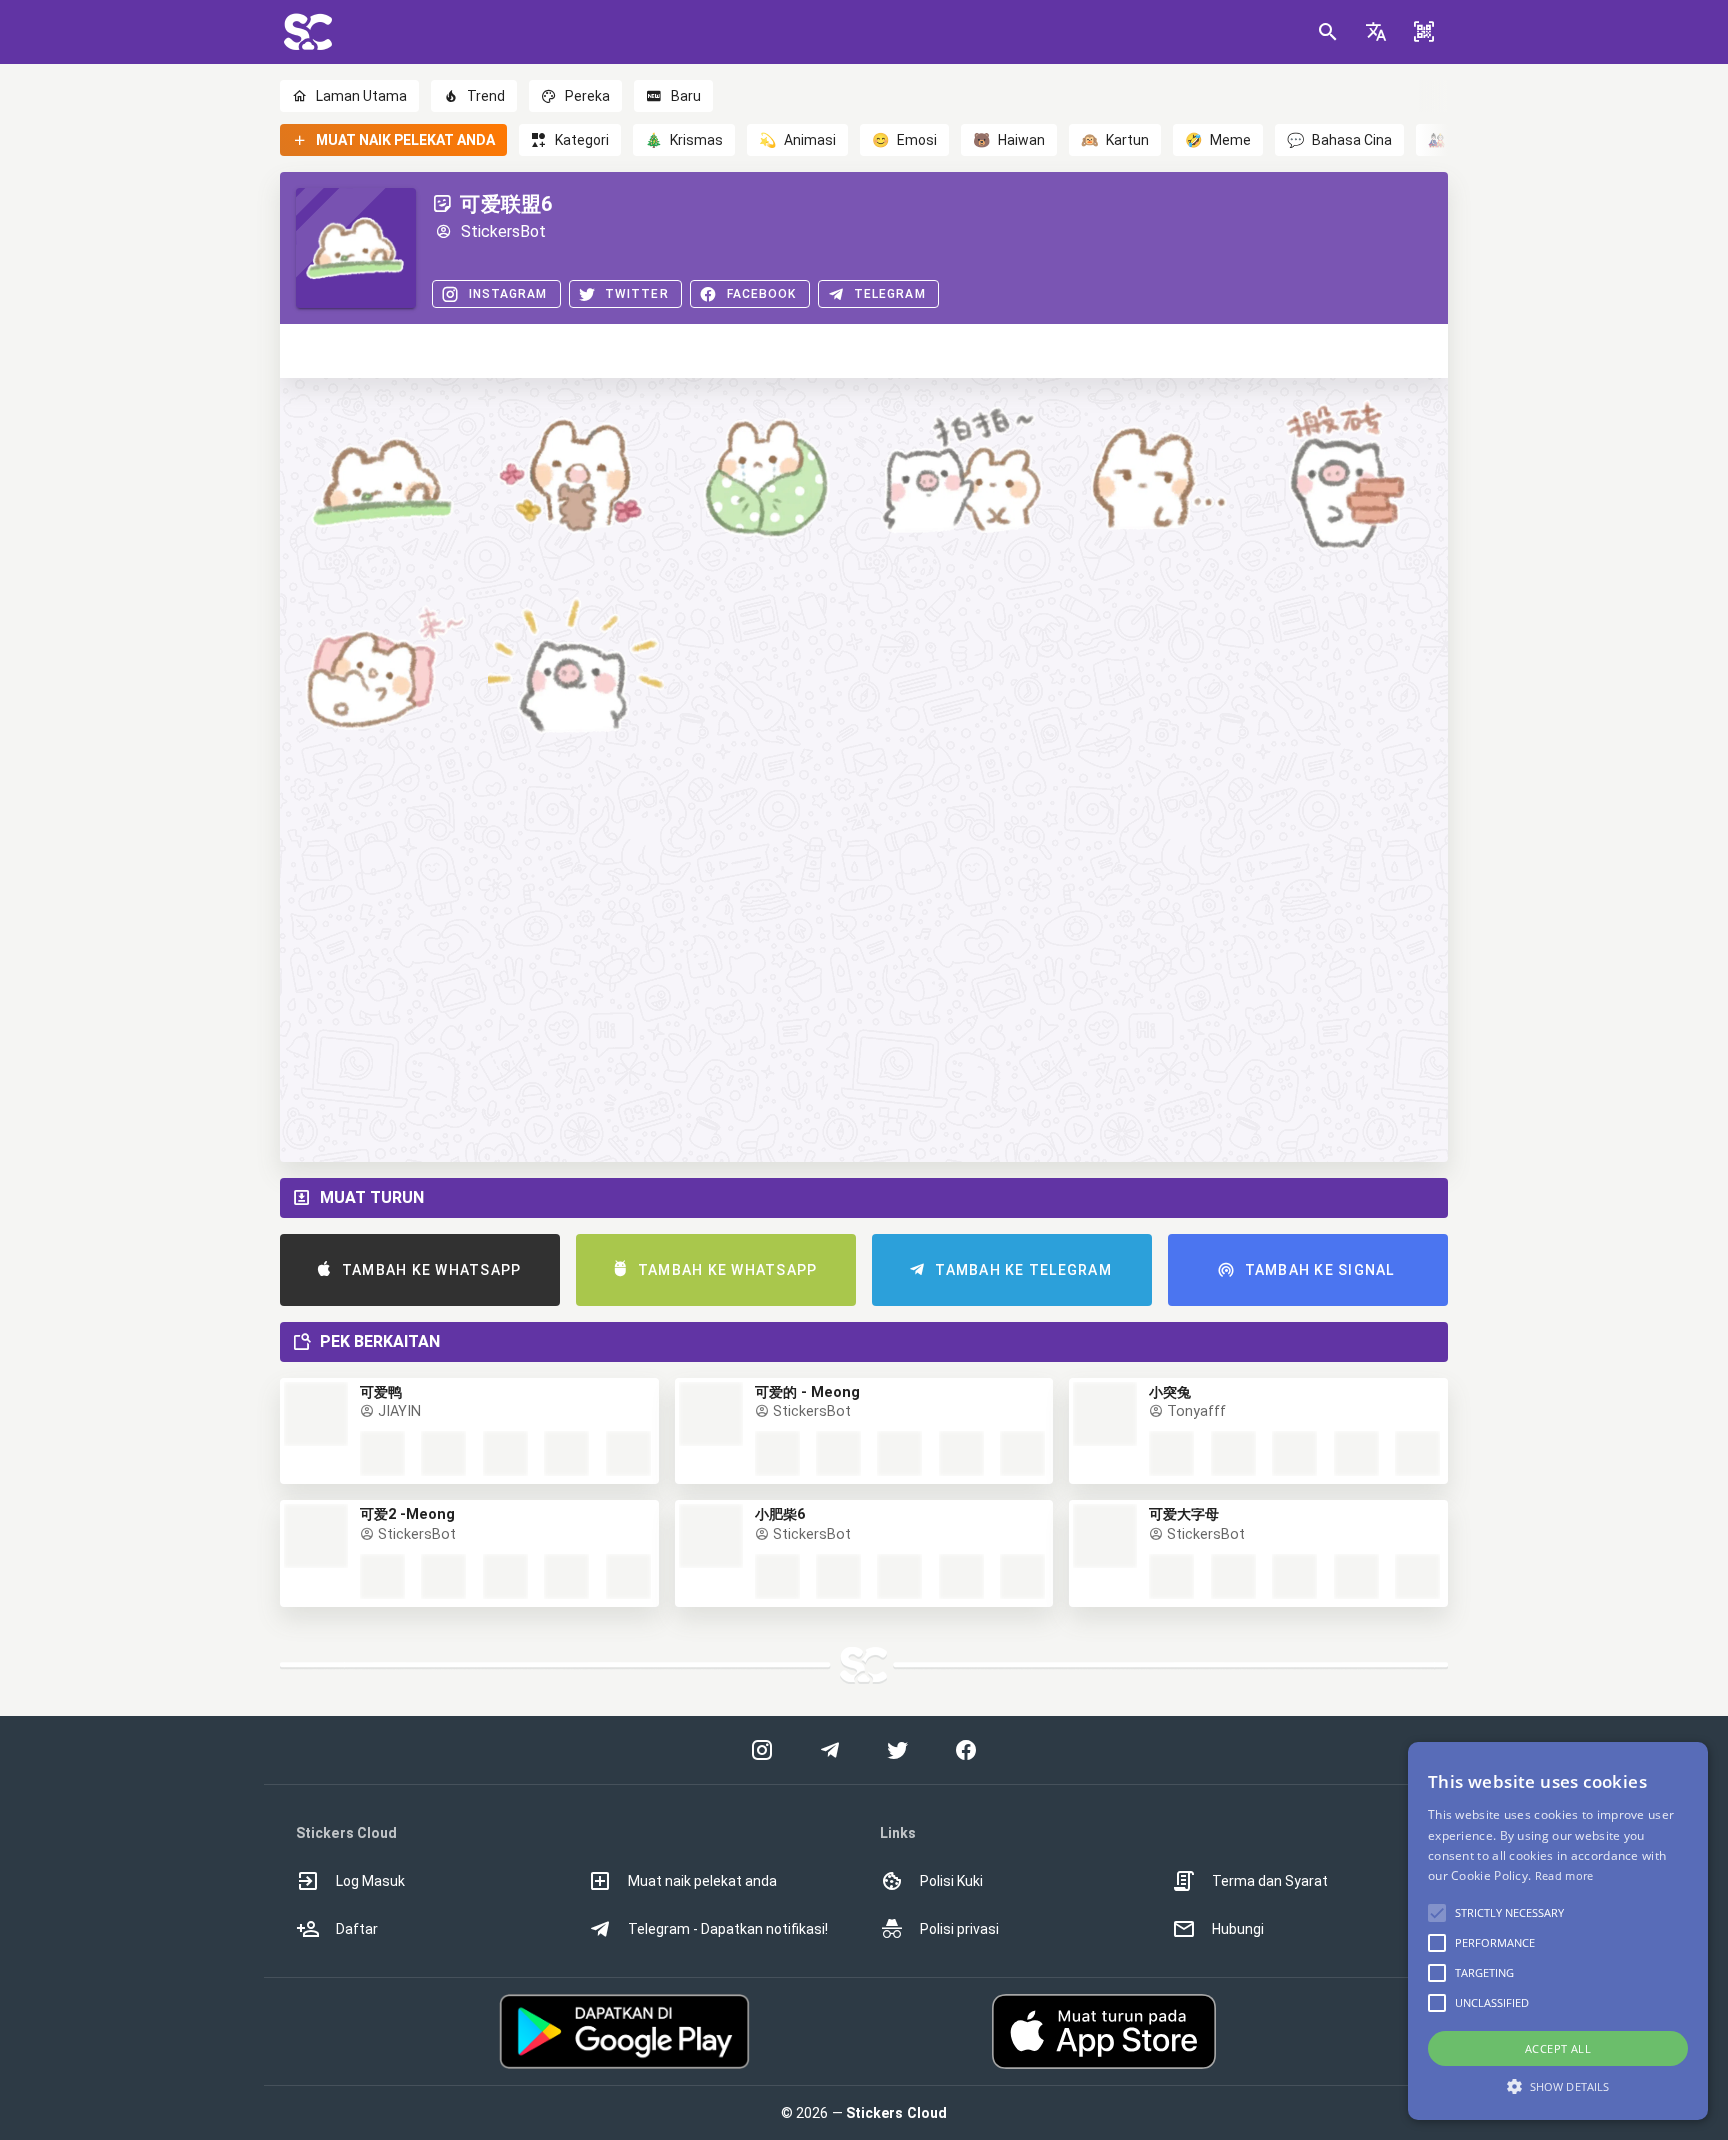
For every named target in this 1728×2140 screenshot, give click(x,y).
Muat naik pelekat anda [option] (702, 1881)
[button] (1376, 32)
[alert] (1558, 1931)
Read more (1564, 1875)
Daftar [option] (357, 1929)
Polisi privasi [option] (959, 1929)
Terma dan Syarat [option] (1270, 1881)
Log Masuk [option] (370, 1881)
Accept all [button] (1558, 2048)
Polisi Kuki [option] (951, 1881)
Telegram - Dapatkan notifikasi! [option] (728, 1929)
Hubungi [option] (1238, 1929)
